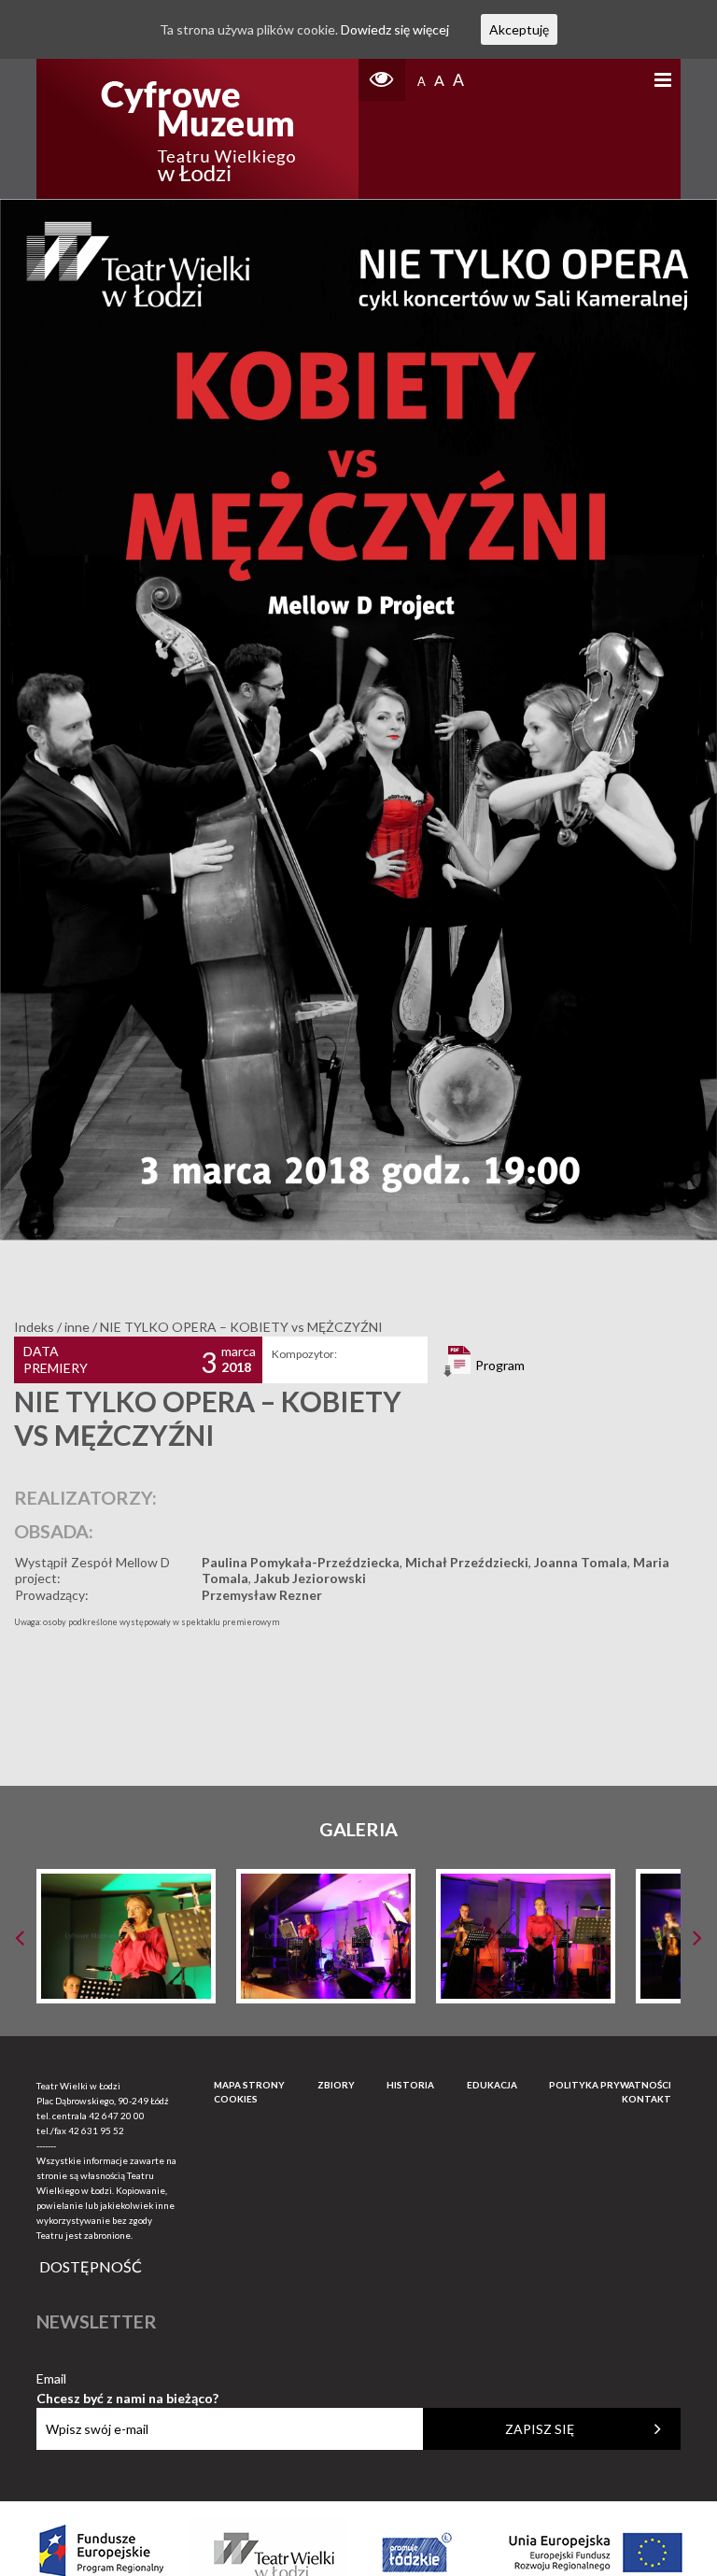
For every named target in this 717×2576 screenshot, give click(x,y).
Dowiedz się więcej (395, 29)
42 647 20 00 (117, 2116)
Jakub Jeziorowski (310, 1578)
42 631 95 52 (96, 2130)
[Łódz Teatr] (198, 129)
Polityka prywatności (610, 2085)
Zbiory (336, 2085)
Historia (410, 2085)
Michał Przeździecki (467, 1562)
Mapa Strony (249, 2085)
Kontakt (647, 2099)
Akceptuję (519, 29)
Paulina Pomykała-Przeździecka (301, 1562)
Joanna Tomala (581, 1562)
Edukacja (492, 2085)
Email (127, 2379)
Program (499, 1365)
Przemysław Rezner (262, 1595)
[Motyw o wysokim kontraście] (382, 80)
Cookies (236, 2099)
